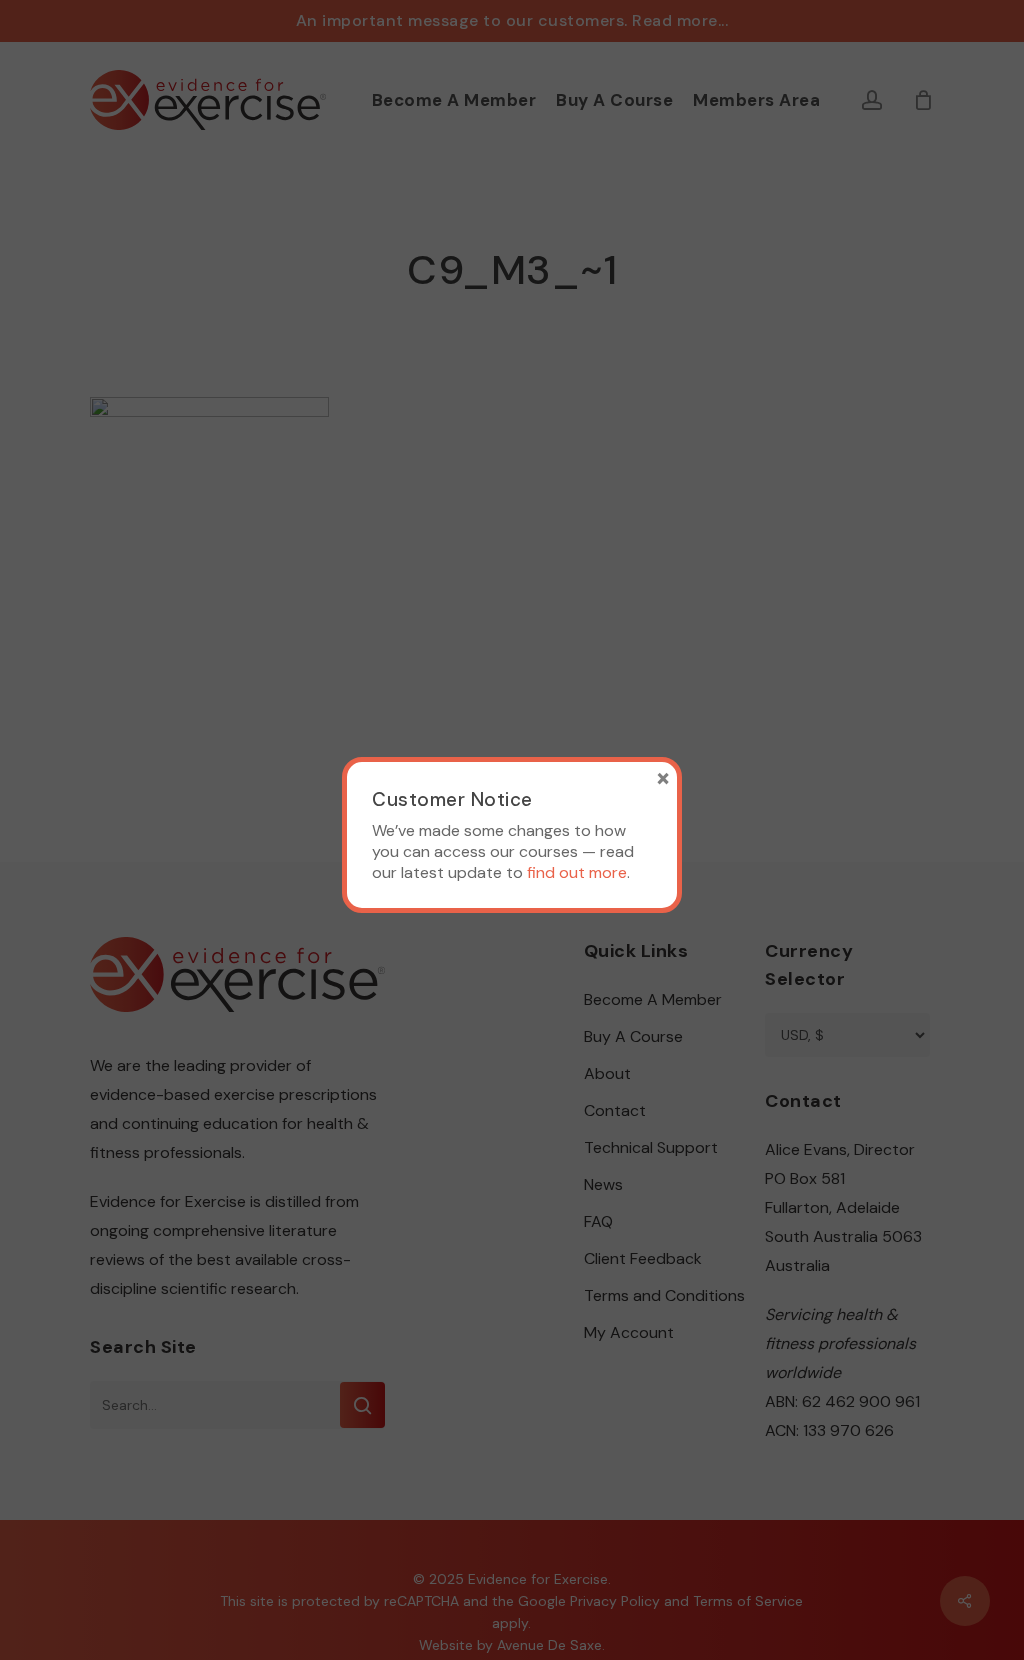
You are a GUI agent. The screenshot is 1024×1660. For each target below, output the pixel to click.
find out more (577, 872)
